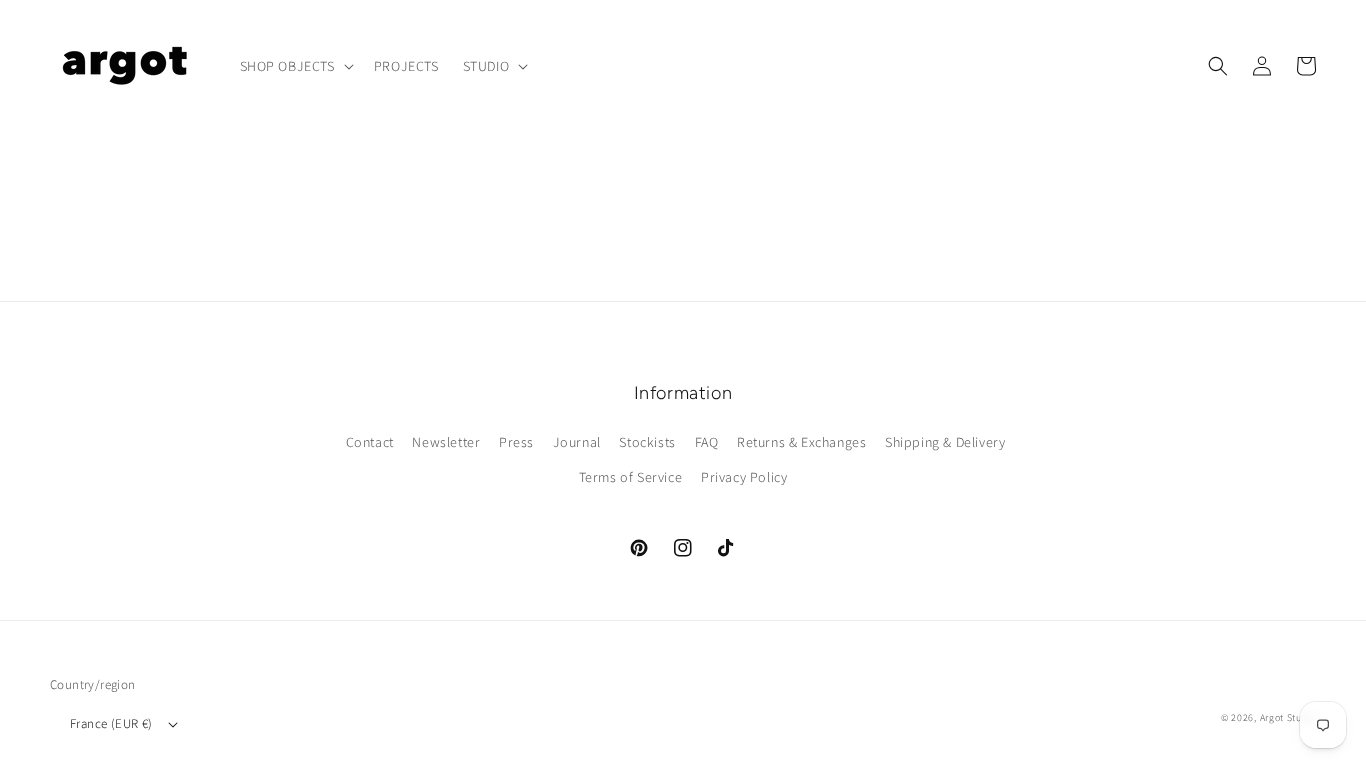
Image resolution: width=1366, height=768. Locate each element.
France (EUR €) (111, 723)
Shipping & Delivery (945, 442)
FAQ (707, 442)
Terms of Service (631, 477)
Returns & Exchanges (801, 442)
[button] (295, 66)
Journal (577, 442)
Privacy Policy (744, 477)
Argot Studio (1288, 717)
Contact (370, 442)
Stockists (647, 442)
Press (516, 442)
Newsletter (446, 442)
